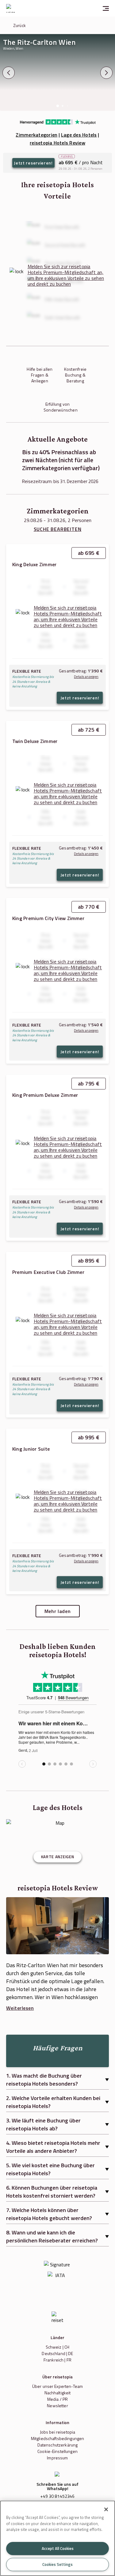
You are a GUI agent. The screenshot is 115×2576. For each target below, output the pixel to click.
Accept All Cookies (58, 2548)
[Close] (106, 2509)
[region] (57, 2538)
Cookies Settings (57, 2564)
